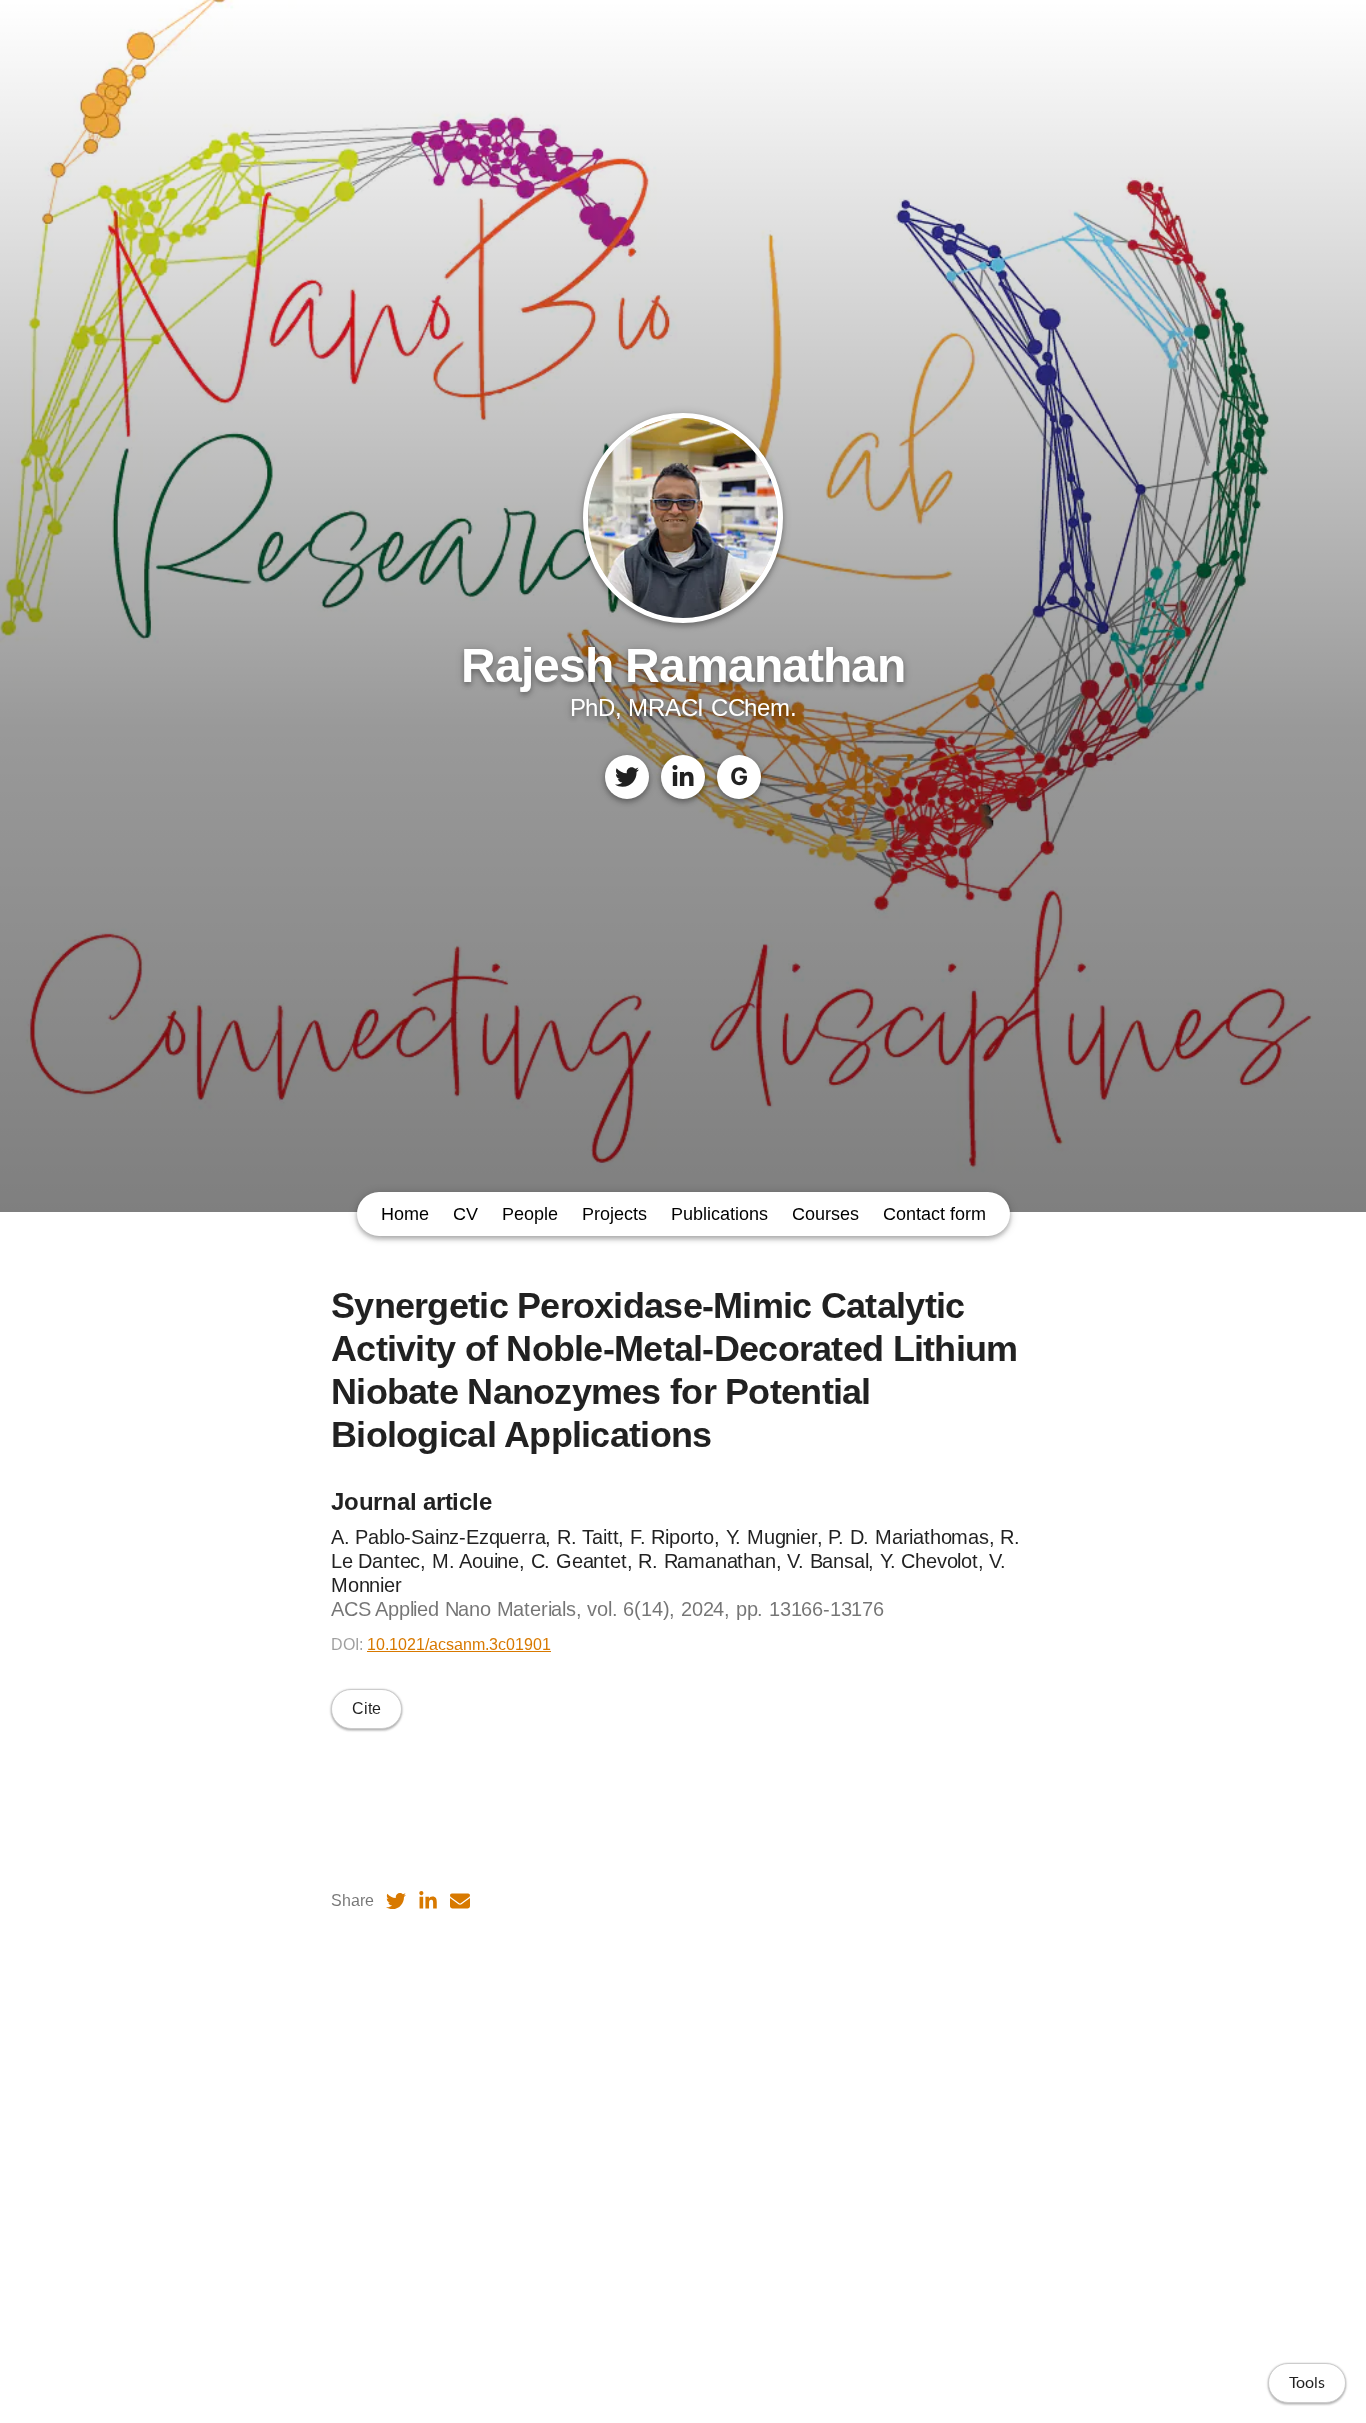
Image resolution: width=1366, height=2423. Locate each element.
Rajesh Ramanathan (683, 665)
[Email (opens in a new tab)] (460, 1901)
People (530, 1214)
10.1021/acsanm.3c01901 (459, 1644)
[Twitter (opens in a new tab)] (396, 1901)
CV (465, 1214)
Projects (614, 1214)
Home (405, 1214)
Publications (719, 1214)
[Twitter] (627, 777)
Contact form (934, 1214)
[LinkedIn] (683, 777)
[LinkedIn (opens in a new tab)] (428, 1901)
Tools (1307, 2383)
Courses (825, 1214)
